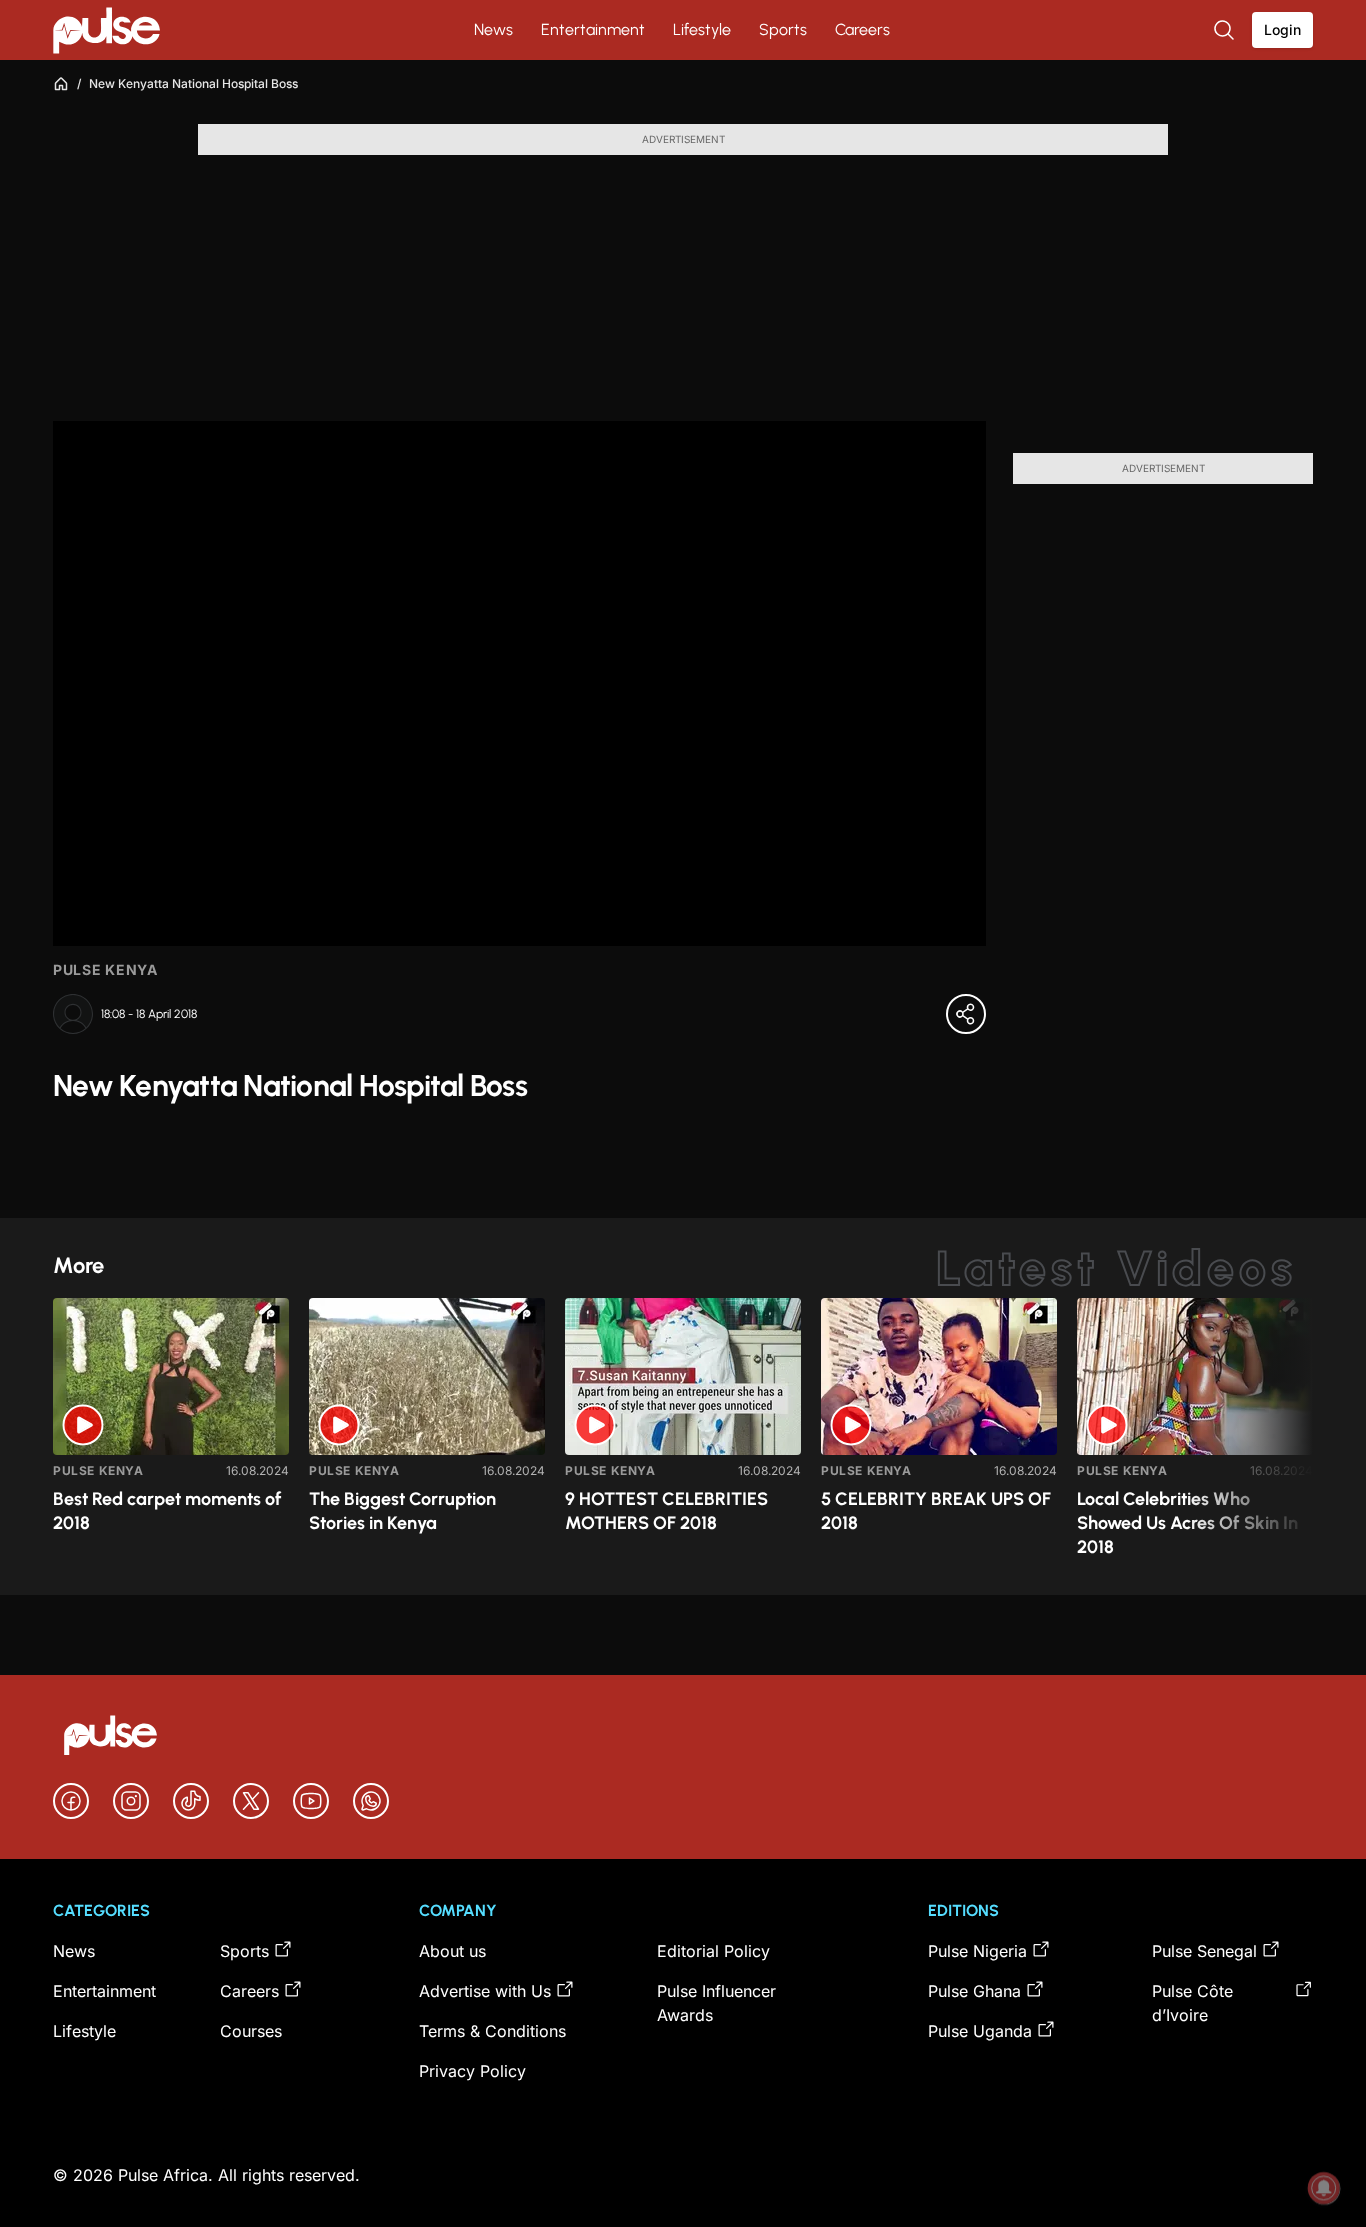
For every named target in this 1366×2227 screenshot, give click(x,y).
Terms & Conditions (492, 2031)
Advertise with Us (485, 1991)
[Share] (966, 1014)
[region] (683, 1434)
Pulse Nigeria (977, 1951)
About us (452, 1951)
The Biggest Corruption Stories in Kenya (402, 1511)
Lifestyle (702, 29)
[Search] (1226, 30)
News (493, 29)
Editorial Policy (713, 1951)
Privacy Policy (472, 2071)
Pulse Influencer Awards (716, 2003)
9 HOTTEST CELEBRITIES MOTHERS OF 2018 (666, 1511)
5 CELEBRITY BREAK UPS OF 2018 (936, 1511)
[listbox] (683, 1434)
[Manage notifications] (1324, 2188)
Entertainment (593, 29)
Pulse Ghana (974, 1991)
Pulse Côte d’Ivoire (1192, 2003)
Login (1282, 29)
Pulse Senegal (1204, 1951)
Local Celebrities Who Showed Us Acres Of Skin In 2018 (1187, 1523)
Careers (862, 29)
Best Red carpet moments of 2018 (167, 1511)
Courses (251, 2031)
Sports (783, 29)
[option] (171, 1438)
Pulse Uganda (980, 2031)
